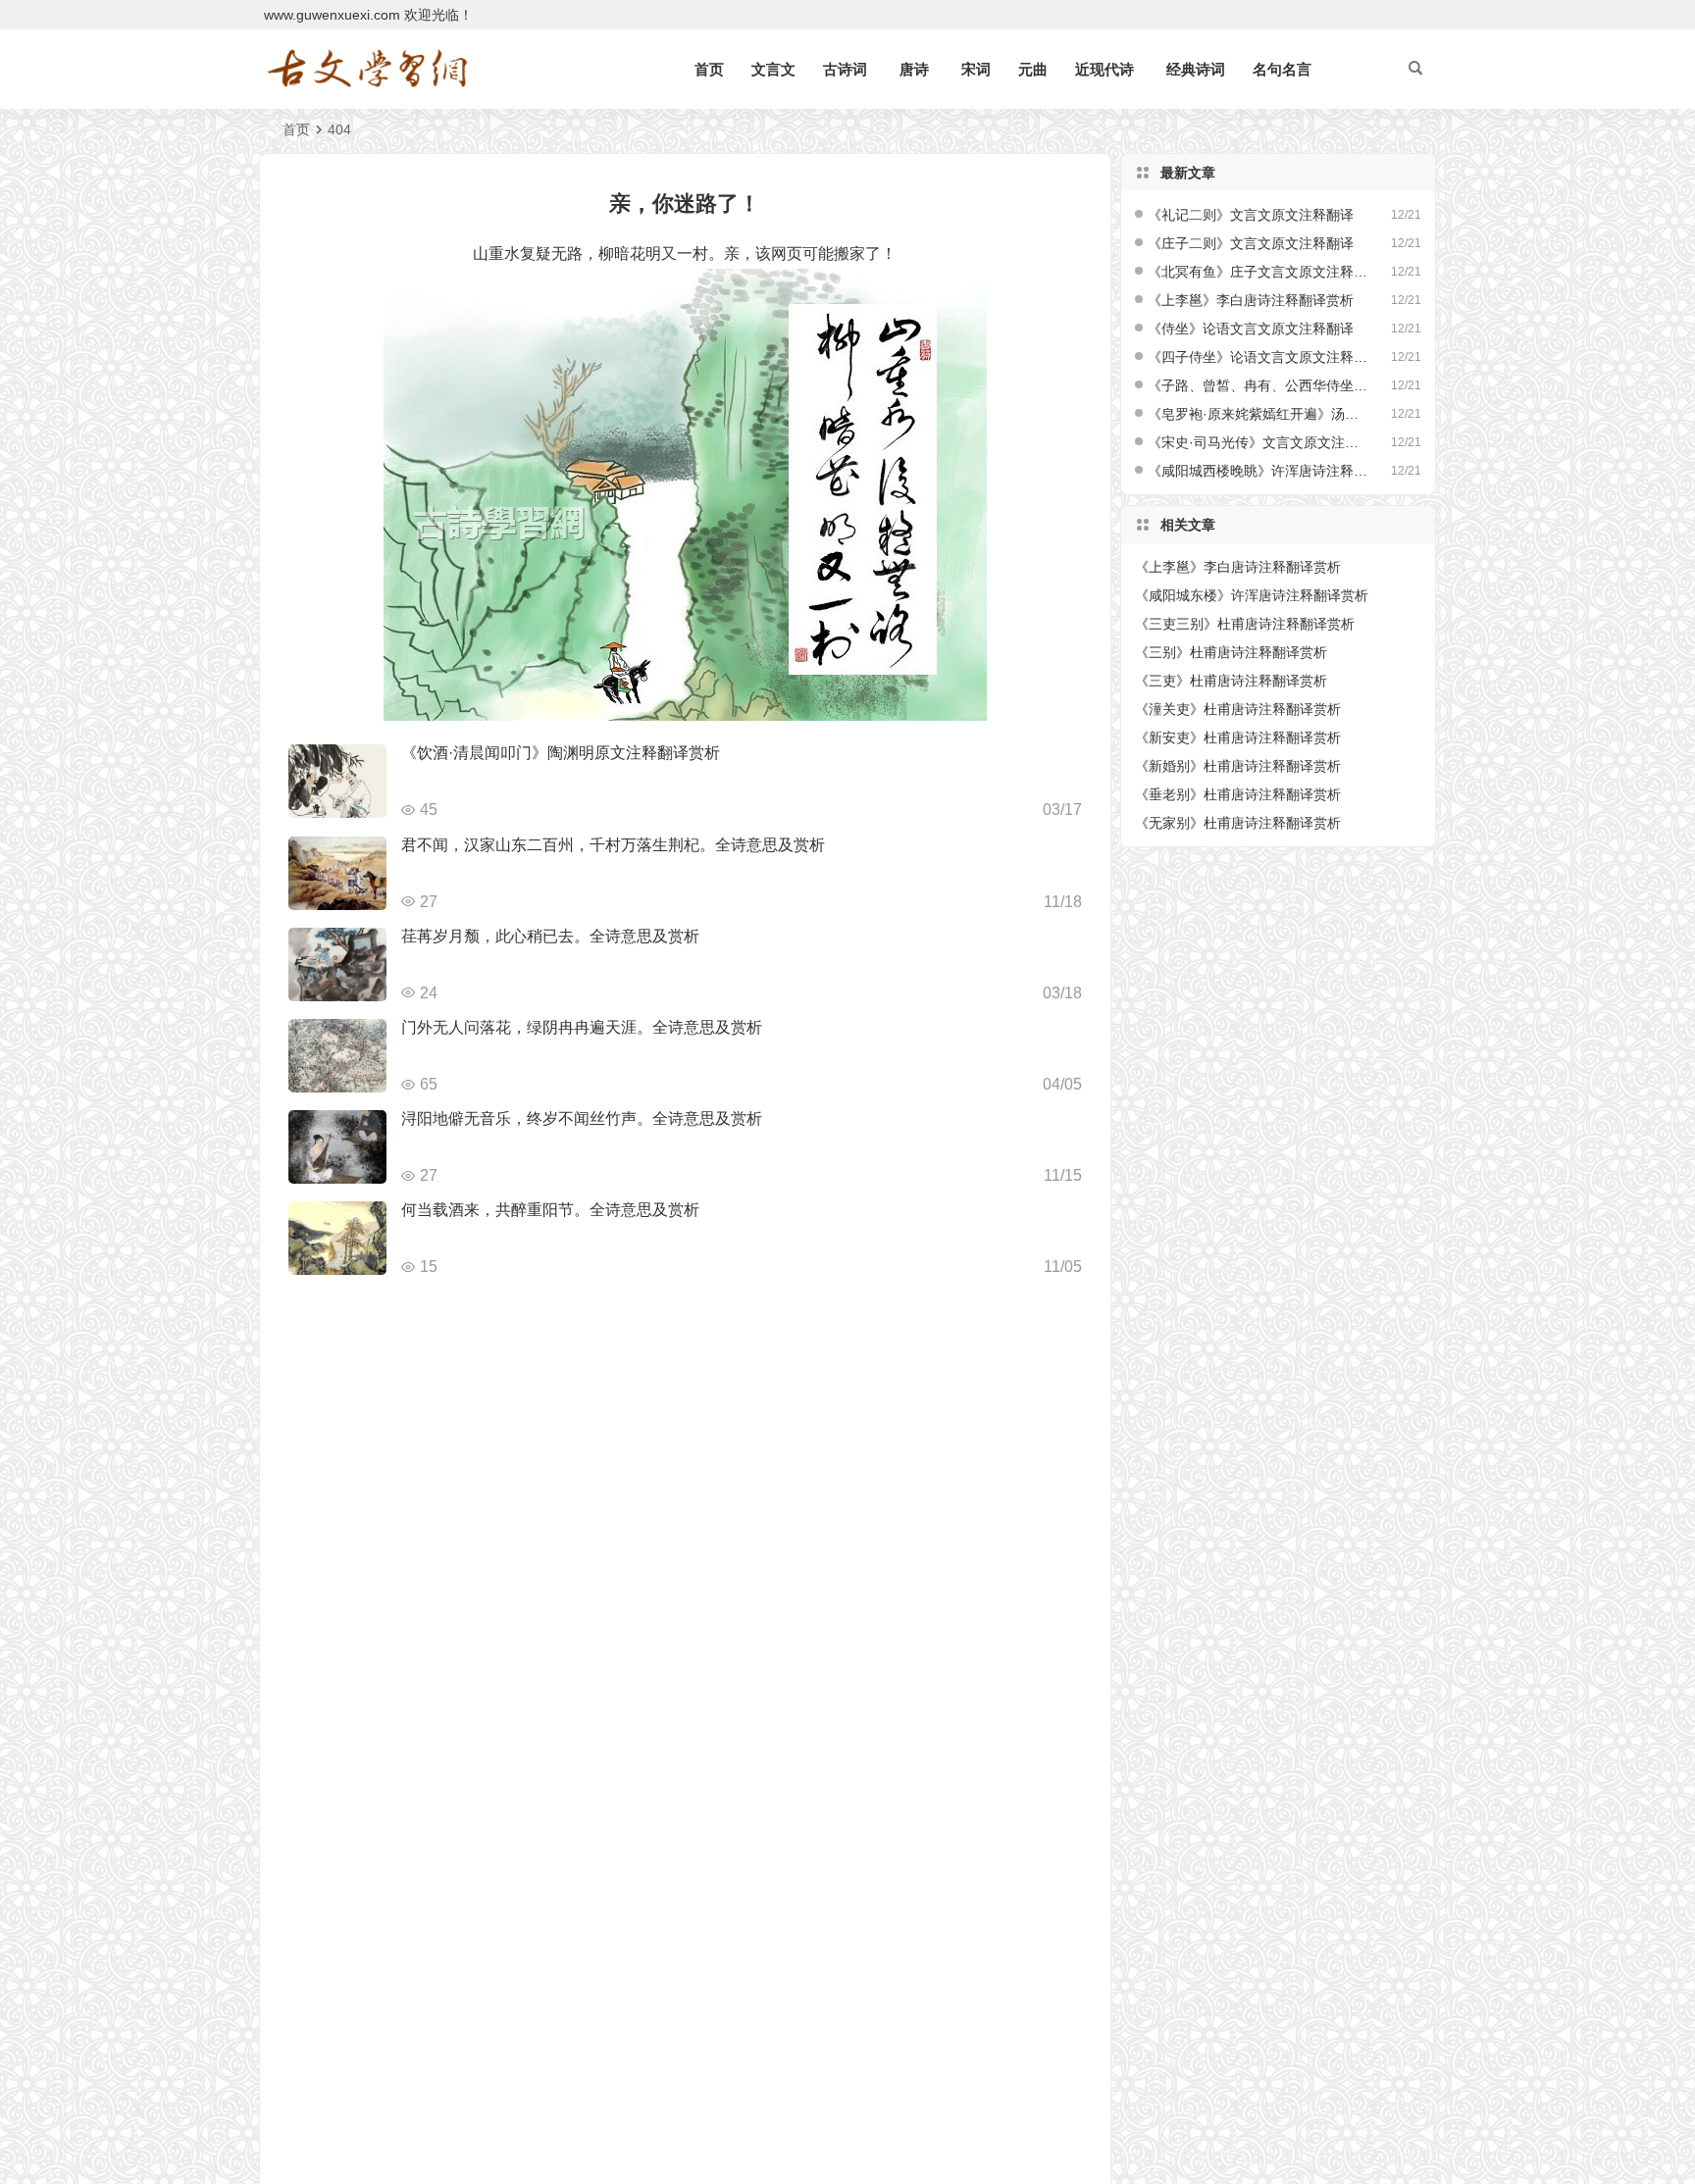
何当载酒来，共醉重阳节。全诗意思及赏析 (550, 1210)
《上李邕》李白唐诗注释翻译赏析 (1251, 300)
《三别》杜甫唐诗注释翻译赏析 (1231, 652)
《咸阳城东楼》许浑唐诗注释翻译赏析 (1252, 595)
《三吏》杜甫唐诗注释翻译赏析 (1231, 681)
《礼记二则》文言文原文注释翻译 (1251, 215)
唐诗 (914, 69)
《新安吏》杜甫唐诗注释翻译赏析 (1238, 737)
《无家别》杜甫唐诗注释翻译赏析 (1238, 823)
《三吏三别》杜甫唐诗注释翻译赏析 (1245, 624)
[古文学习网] (367, 70)
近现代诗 (1104, 69)
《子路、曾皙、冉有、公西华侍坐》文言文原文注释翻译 (1258, 385)
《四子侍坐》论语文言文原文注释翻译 (1258, 357)
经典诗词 (1196, 69)
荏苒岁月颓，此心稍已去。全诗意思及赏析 (550, 936)
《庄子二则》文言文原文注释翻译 (1251, 243)
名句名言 (1282, 69)
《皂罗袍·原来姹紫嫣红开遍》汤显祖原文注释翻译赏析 (1258, 414)
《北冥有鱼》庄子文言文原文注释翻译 (1258, 272)
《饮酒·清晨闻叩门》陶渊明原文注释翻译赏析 (561, 753)
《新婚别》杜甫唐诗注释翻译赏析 (1238, 766)
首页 (709, 69)
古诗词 (845, 69)
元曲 (1033, 69)
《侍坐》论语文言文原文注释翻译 (1251, 329)
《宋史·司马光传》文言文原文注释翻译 (1258, 442)
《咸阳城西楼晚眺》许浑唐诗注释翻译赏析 (1258, 471)
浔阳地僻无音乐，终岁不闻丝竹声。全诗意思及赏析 (582, 1118)
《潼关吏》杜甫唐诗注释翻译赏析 (1238, 709)
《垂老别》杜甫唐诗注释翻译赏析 (1238, 794)
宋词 (976, 69)
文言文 (773, 69)
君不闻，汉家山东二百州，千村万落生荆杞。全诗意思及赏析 (613, 845)
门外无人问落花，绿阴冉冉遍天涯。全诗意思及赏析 (582, 1027)
